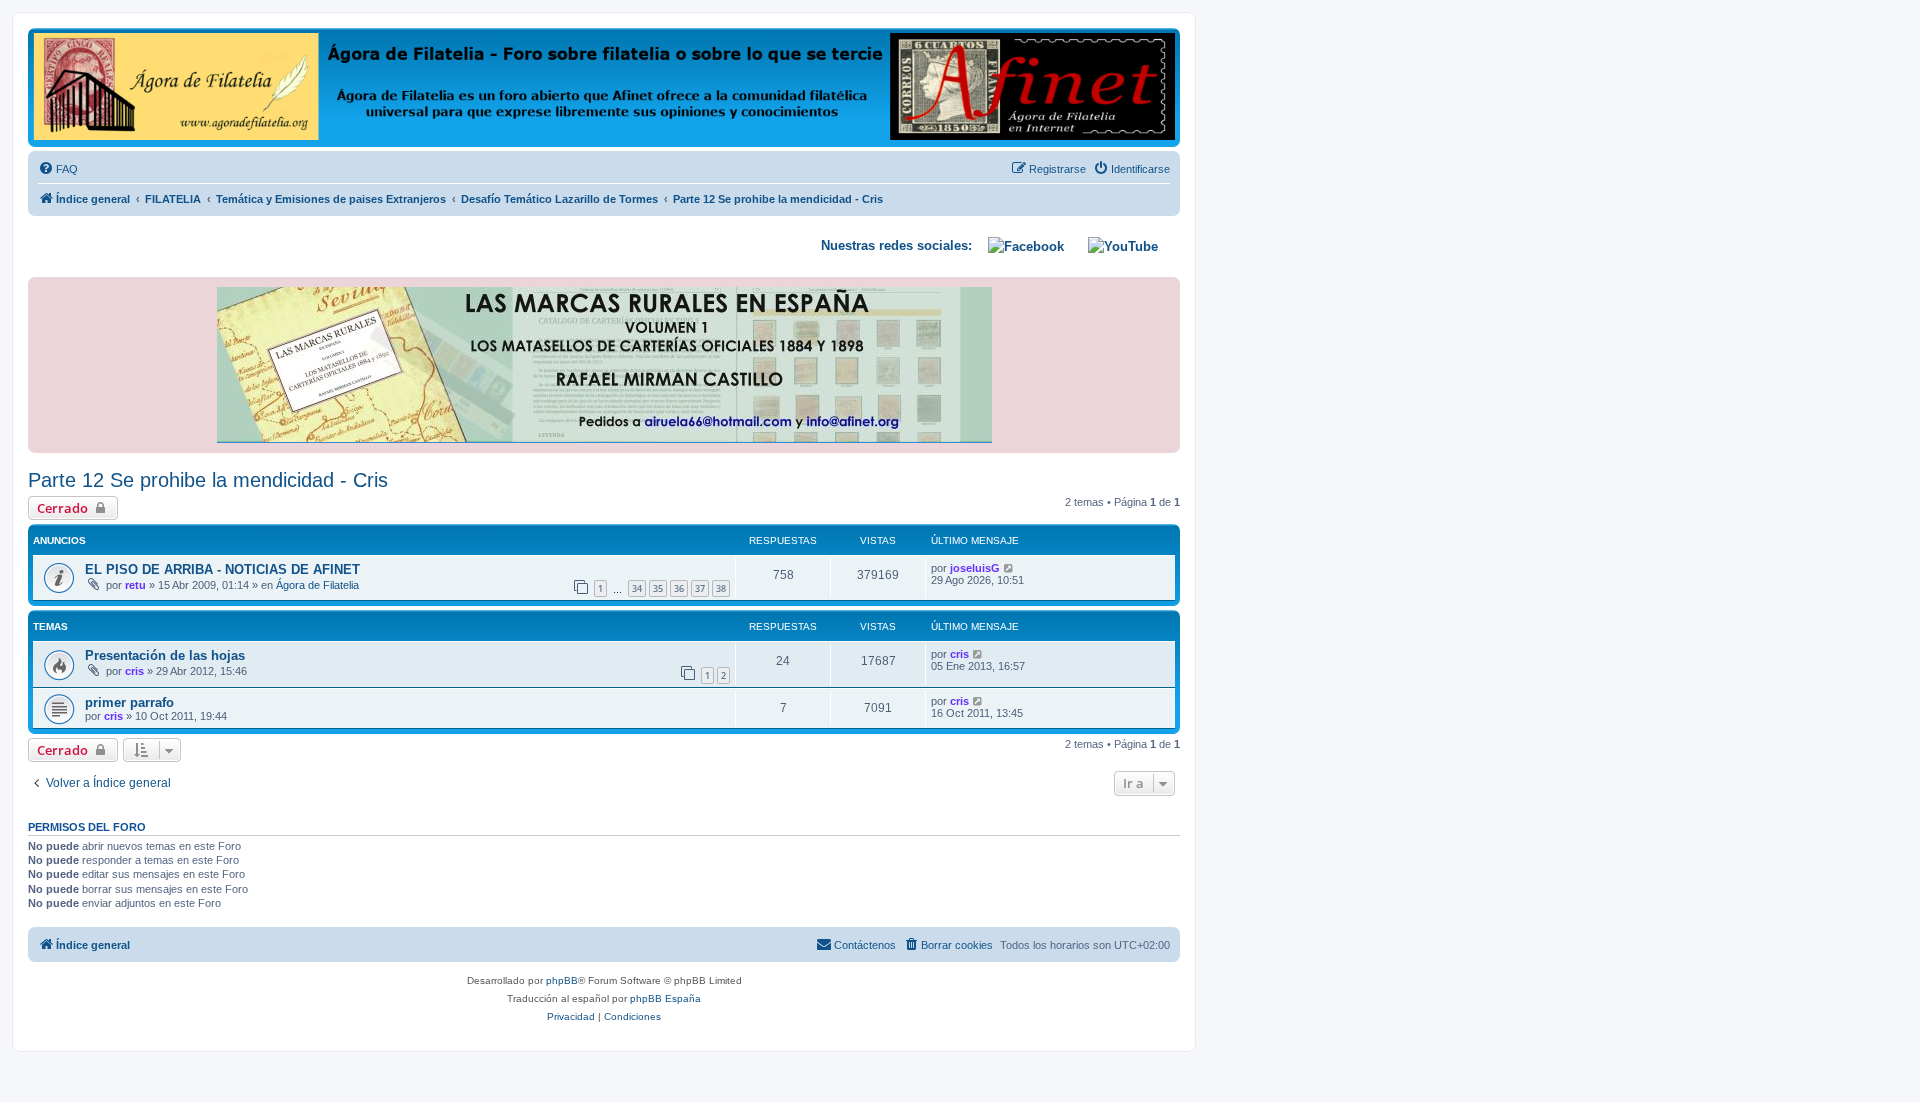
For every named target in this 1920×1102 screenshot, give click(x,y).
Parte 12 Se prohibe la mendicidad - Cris (208, 480)
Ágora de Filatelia (317, 585)
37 (700, 588)
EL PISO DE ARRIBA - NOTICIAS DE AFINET (222, 569)
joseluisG (975, 568)
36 (679, 588)
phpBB (562, 980)
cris (134, 671)
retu (135, 585)
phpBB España (665, 998)
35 (658, 588)
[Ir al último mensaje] (1009, 568)
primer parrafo (129, 702)
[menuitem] (58, 169)
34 (637, 588)
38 (721, 588)
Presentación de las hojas (165, 655)
